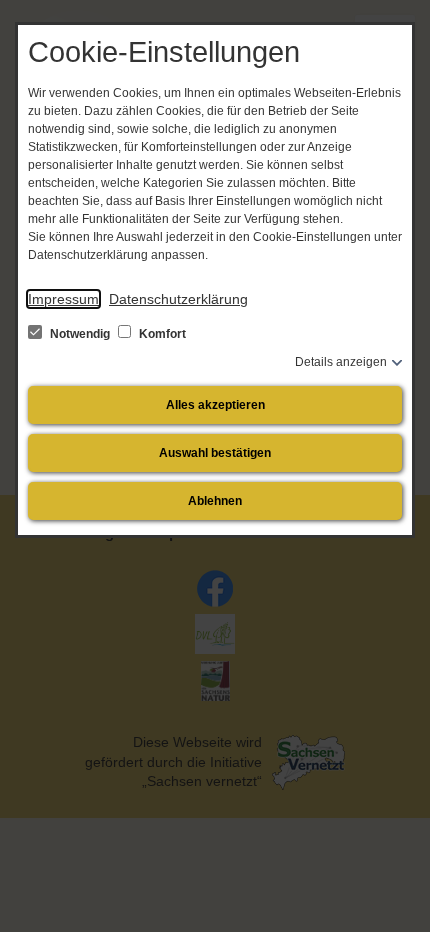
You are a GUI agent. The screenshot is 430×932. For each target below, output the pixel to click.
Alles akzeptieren (215, 405)
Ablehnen (215, 501)
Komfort (161, 334)
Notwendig (80, 334)
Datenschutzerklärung (178, 299)
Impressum (63, 299)
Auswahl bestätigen (215, 453)
